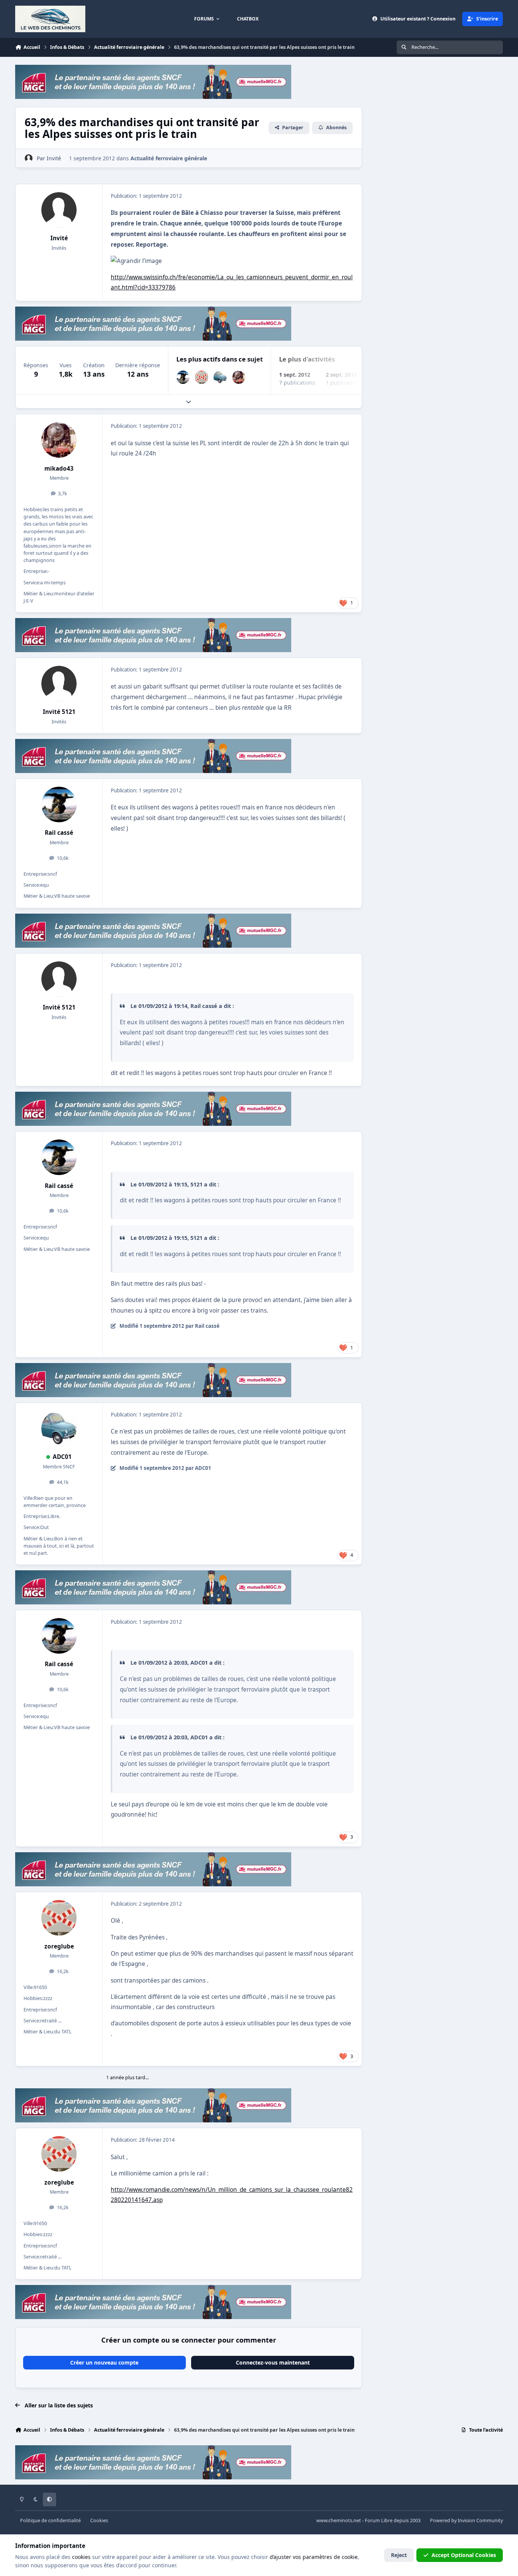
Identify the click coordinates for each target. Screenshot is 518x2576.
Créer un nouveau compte (104, 2362)
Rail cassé (59, 833)
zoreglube (59, 1946)
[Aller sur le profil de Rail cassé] (183, 377)
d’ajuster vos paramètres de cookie (314, 2557)
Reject (399, 2555)
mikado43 (59, 469)
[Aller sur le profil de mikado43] (239, 377)
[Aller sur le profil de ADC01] (220, 377)
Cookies (99, 2520)
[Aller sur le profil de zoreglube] (202, 377)
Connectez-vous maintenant (273, 2362)
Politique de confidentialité (50, 2520)
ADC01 (62, 1457)
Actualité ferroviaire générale (169, 158)
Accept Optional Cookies (464, 2555)
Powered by (466, 2520)
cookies (81, 2557)
